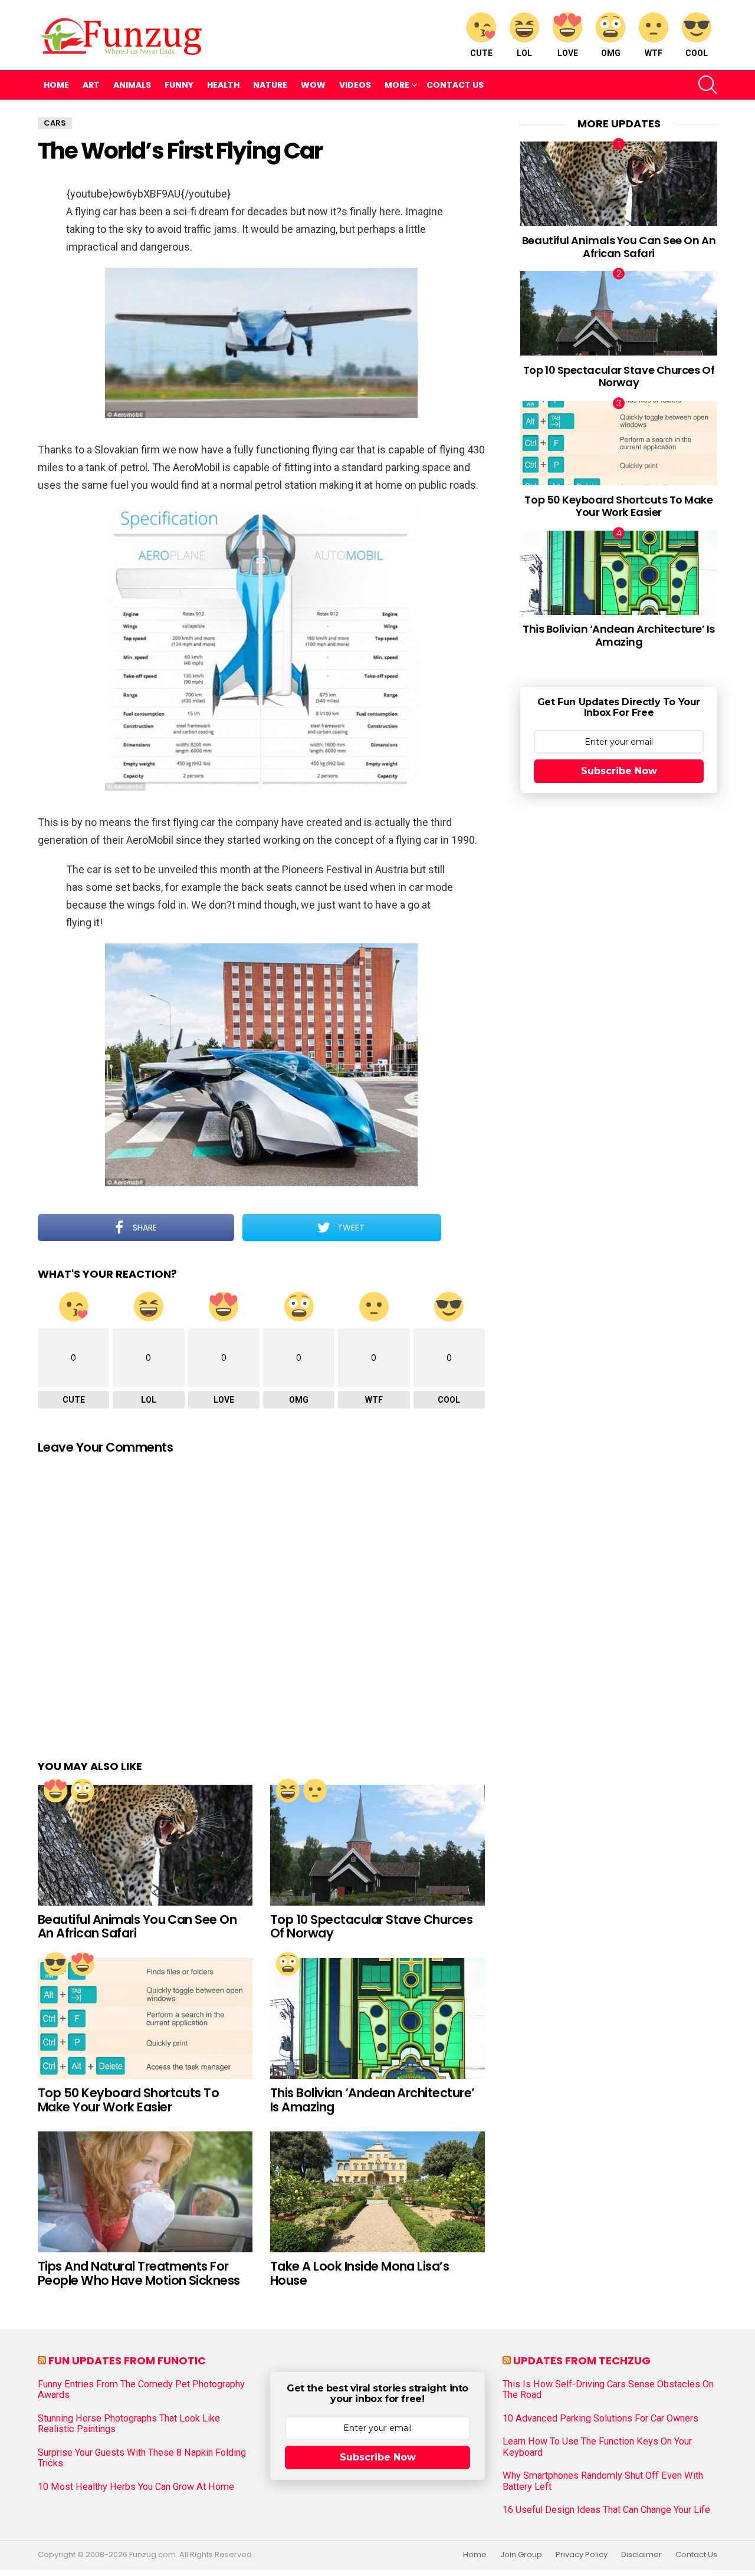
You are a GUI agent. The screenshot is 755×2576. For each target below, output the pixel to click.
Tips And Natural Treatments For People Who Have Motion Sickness (139, 2273)
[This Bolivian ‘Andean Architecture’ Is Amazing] (377, 2019)
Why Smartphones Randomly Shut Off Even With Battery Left (603, 2481)
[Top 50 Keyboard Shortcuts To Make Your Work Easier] (145, 2019)
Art (91, 85)
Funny (179, 85)
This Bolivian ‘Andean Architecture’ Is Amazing (372, 2100)
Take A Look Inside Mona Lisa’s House (360, 2273)
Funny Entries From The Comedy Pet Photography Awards (141, 2390)
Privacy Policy (582, 2555)
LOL (524, 53)
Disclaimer (641, 2555)
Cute (481, 53)
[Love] (55, 1791)
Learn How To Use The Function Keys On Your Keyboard (597, 2447)
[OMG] (83, 1791)
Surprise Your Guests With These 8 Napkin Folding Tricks (142, 2458)
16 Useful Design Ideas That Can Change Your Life (606, 2510)
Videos (355, 85)
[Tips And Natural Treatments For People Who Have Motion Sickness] (145, 2192)
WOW (313, 85)
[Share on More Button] (463, 1228)
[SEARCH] (708, 85)
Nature (270, 85)
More (397, 85)
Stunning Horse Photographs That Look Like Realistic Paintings (129, 2424)
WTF (654, 53)
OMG (611, 53)
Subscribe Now (619, 771)
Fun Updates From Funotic (127, 2360)
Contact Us (455, 85)
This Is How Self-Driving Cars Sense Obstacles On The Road (608, 2390)
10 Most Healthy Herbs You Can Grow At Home (136, 2487)
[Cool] (55, 1964)
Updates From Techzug (582, 2360)
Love (568, 53)
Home (56, 85)
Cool (697, 53)
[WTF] (315, 1791)
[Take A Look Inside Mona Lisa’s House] (377, 2192)
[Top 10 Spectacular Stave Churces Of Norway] (377, 1845)
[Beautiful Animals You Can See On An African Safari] (145, 1845)
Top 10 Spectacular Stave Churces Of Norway (371, 1927)
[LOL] (288, 1791)
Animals (132, 85)
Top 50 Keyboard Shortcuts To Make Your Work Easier (128, 2100)
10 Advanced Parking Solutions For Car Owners (600, 2419)
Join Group (521, 2555)
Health (223, 85)
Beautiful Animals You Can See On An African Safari (137, 1927)
